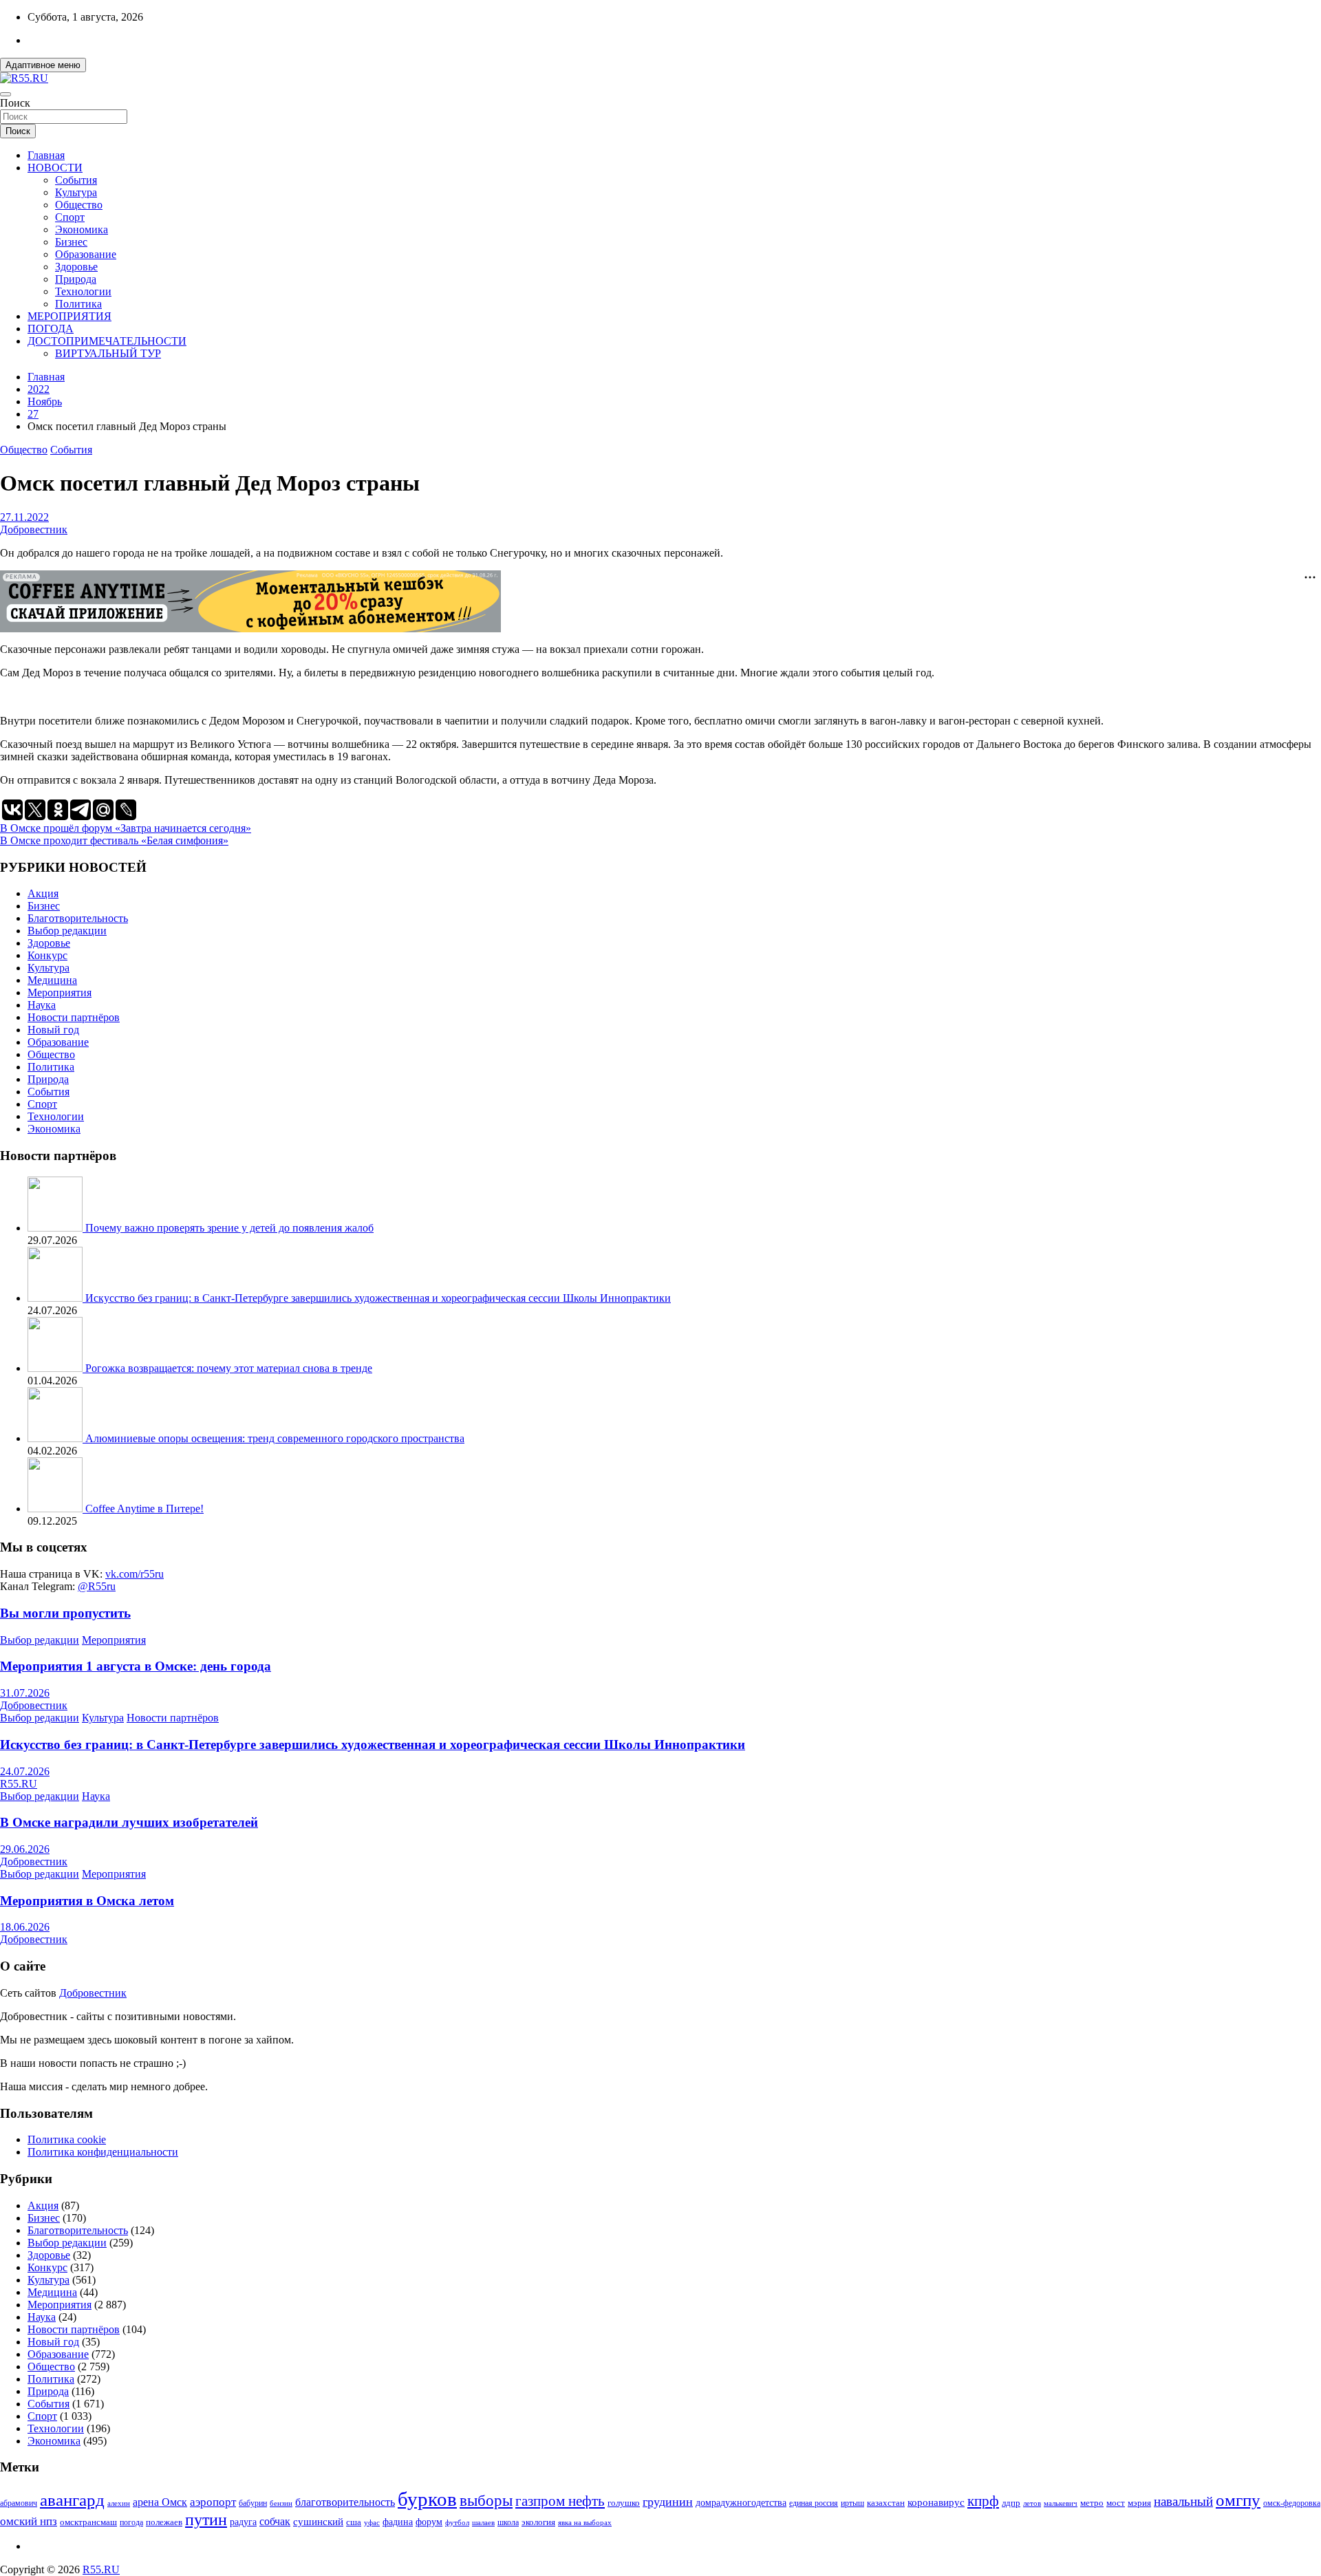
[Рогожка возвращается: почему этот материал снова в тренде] (56, 1368)
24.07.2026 (25, 1771)
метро (1092, 2503)
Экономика (82, 229)
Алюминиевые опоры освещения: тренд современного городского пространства (275, 1438)
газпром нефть (560, 2501)
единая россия (814, 2503)
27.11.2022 (24, 517)
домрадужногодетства (741, 2503)
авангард (72, 2500)
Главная (46, 155)
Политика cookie (67, 2139)
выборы (486, 2501)
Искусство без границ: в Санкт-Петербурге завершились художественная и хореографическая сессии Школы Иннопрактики (378, 1298)
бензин (281, 2503)
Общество (79, 205)
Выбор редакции (67, 931)
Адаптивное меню (43, 65)
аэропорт (213, 2502)
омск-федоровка (1292, 2503)
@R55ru (97, 1586)
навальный (1183, 2501)
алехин (119, 2503)
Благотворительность (78, 918)
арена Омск (160, 2502)
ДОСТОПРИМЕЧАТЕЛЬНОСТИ (107, 341)
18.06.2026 (25, 1927)
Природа (76, 279)
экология (538, 2522)
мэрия (1139, 2503)
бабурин (253, 2503)
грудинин (668, 2502)
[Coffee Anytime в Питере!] (56, 1509)
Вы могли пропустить (65, 1613)
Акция (43, 893)
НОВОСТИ (55, 168)
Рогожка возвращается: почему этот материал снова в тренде (229, 1368)
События (76, 180)
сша (354, 2522)
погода (131, 2523)
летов (1032, 2503)
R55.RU (19, 1784)
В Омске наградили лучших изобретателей (129, 1822)
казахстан (886, 2503)
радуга (243, 2522)
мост (1116, 2503)
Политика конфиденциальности (103, 2152)
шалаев (483, 2522)
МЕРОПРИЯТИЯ (69, 316)
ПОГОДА (51, 329)
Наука (42, 1005)
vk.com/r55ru (135, 1574)
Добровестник (34, 529)
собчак (275, 2522)
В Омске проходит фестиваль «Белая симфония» (114, 840)
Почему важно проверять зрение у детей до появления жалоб (229, 1228)
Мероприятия (60, 992)
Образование (86, 254)
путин (206, 2520)
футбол (457, 2522)
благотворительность (345, 2502)
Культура (76, 192)
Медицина (52, 980)
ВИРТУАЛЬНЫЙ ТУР (108, 353)
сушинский (318, 2521)
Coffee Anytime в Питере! (144, 1509)
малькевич (1061, 2503)
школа (508, 2523)
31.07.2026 (25, 1693)
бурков (427, 2499)
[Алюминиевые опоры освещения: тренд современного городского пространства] (56, 1438)
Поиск (15, 103)
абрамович (19, 2503)
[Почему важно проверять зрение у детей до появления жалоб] (56, 1228)
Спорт (70, 217)
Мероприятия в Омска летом (87, 1901)
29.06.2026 (25, 1849)
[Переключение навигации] (6, 94)
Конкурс (47, 955)
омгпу (1238, 2500)
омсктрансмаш (88, 2522)
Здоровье (76, 267)
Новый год (53, 1030)
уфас (372, 2522)
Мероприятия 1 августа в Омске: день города (136, 1666)
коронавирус (936, 2502)
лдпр (1011, 2503)
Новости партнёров (74, 1017)
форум (429, 2522)
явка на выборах (585, 2522)
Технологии (83, 291)
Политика (78, 304)
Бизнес (71, 242)
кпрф (983, 2501)
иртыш (852, 2503)
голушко (624, 2503)
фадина (398, 2522)
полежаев (164, 2522)
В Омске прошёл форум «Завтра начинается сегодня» (126, 828)
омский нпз (29, 2521)
